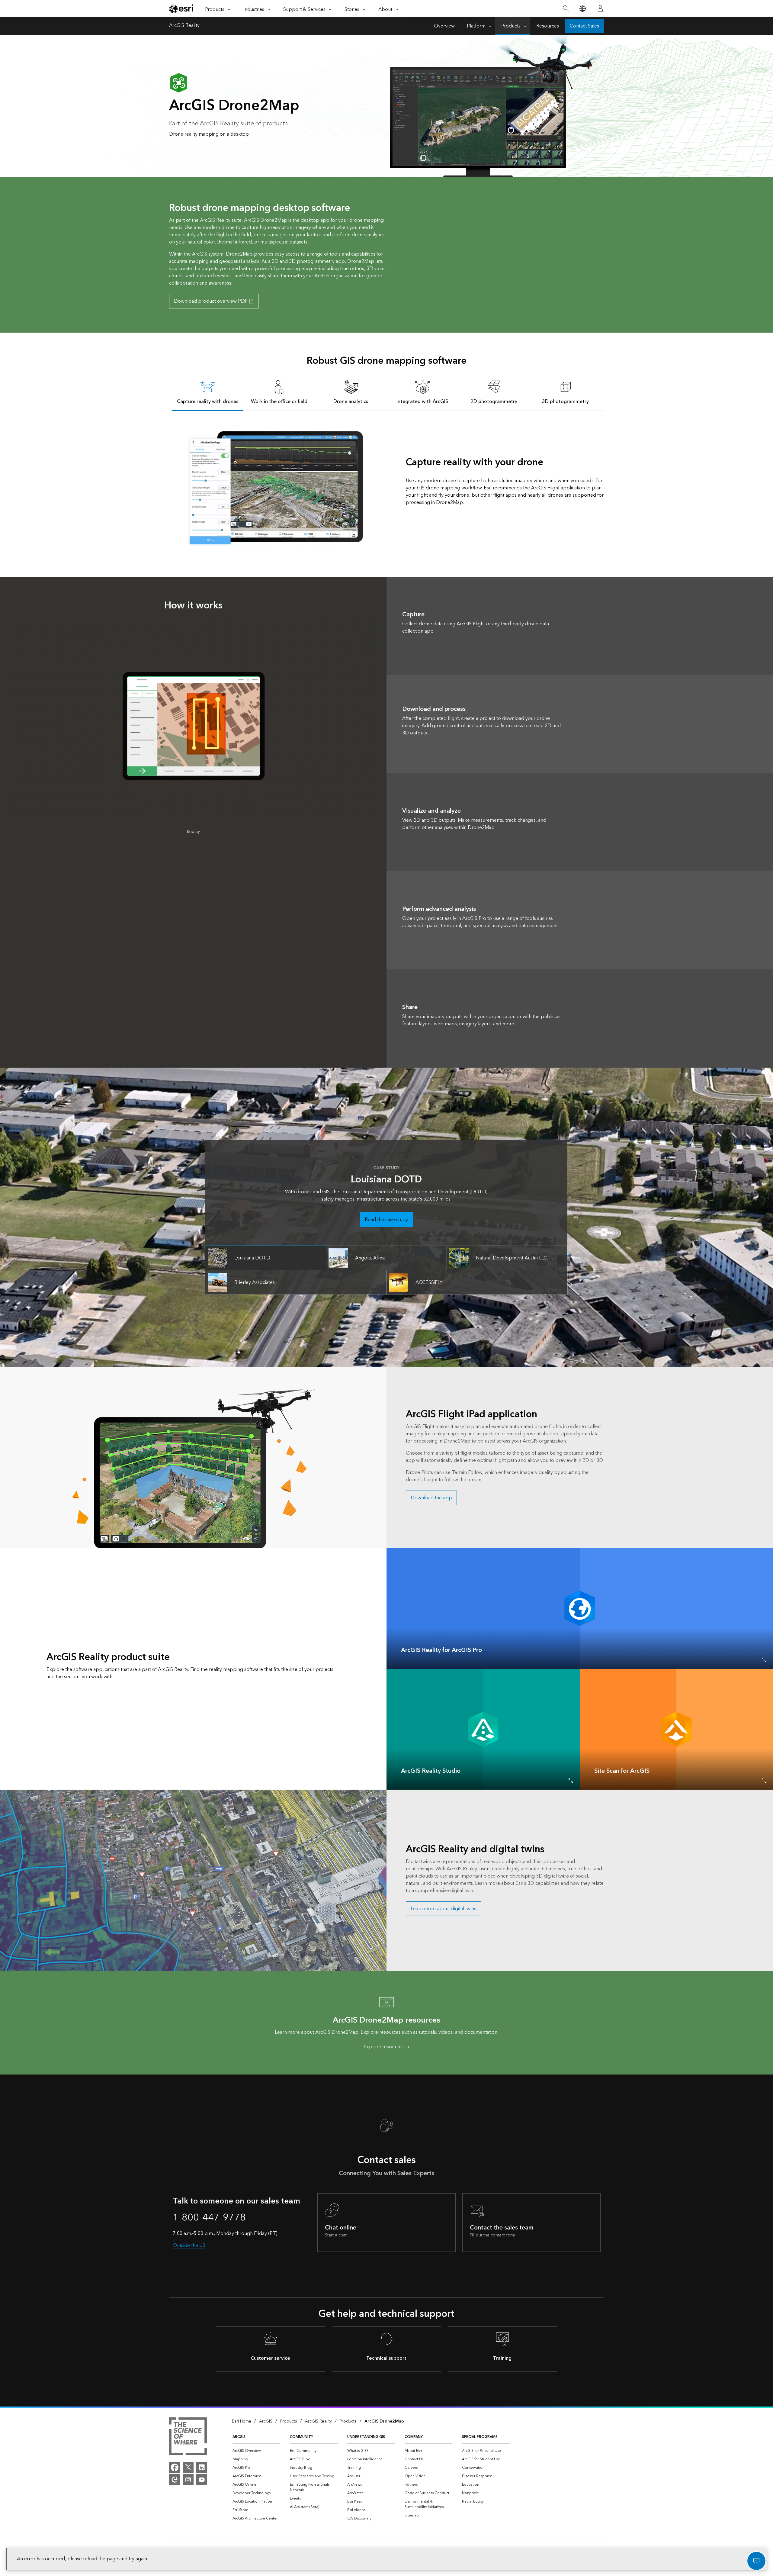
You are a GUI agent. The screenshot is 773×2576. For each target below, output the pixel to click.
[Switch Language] (582, 9)
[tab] (208, 392)
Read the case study (386, 1220)
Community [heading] (302, 2437)
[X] (188, 2467)
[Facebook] (175, 2467)
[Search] (566, 9)
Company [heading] (414, 2437)
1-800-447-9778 (209, 2218)
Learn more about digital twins (443, 1909)
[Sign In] (600, 8)
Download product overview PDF (211, 301)
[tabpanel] (386, 487)
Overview (444, 26)
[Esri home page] (182, 9)
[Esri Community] (175, 2480)
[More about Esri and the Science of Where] (188, 2437)
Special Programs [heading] (480, 2437)
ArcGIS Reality (184, 26)
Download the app (431, 1498)
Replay (193, 832)
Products (511, 26)
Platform (476, 26)
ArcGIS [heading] (239, 2437)
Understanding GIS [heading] (366, 2437)
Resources (548, 26)
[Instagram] (188, 2480)
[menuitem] (256, 2451)
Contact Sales (584, 26)
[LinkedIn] (202, 2467)
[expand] (764, 1660)
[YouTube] (202, 2480)
